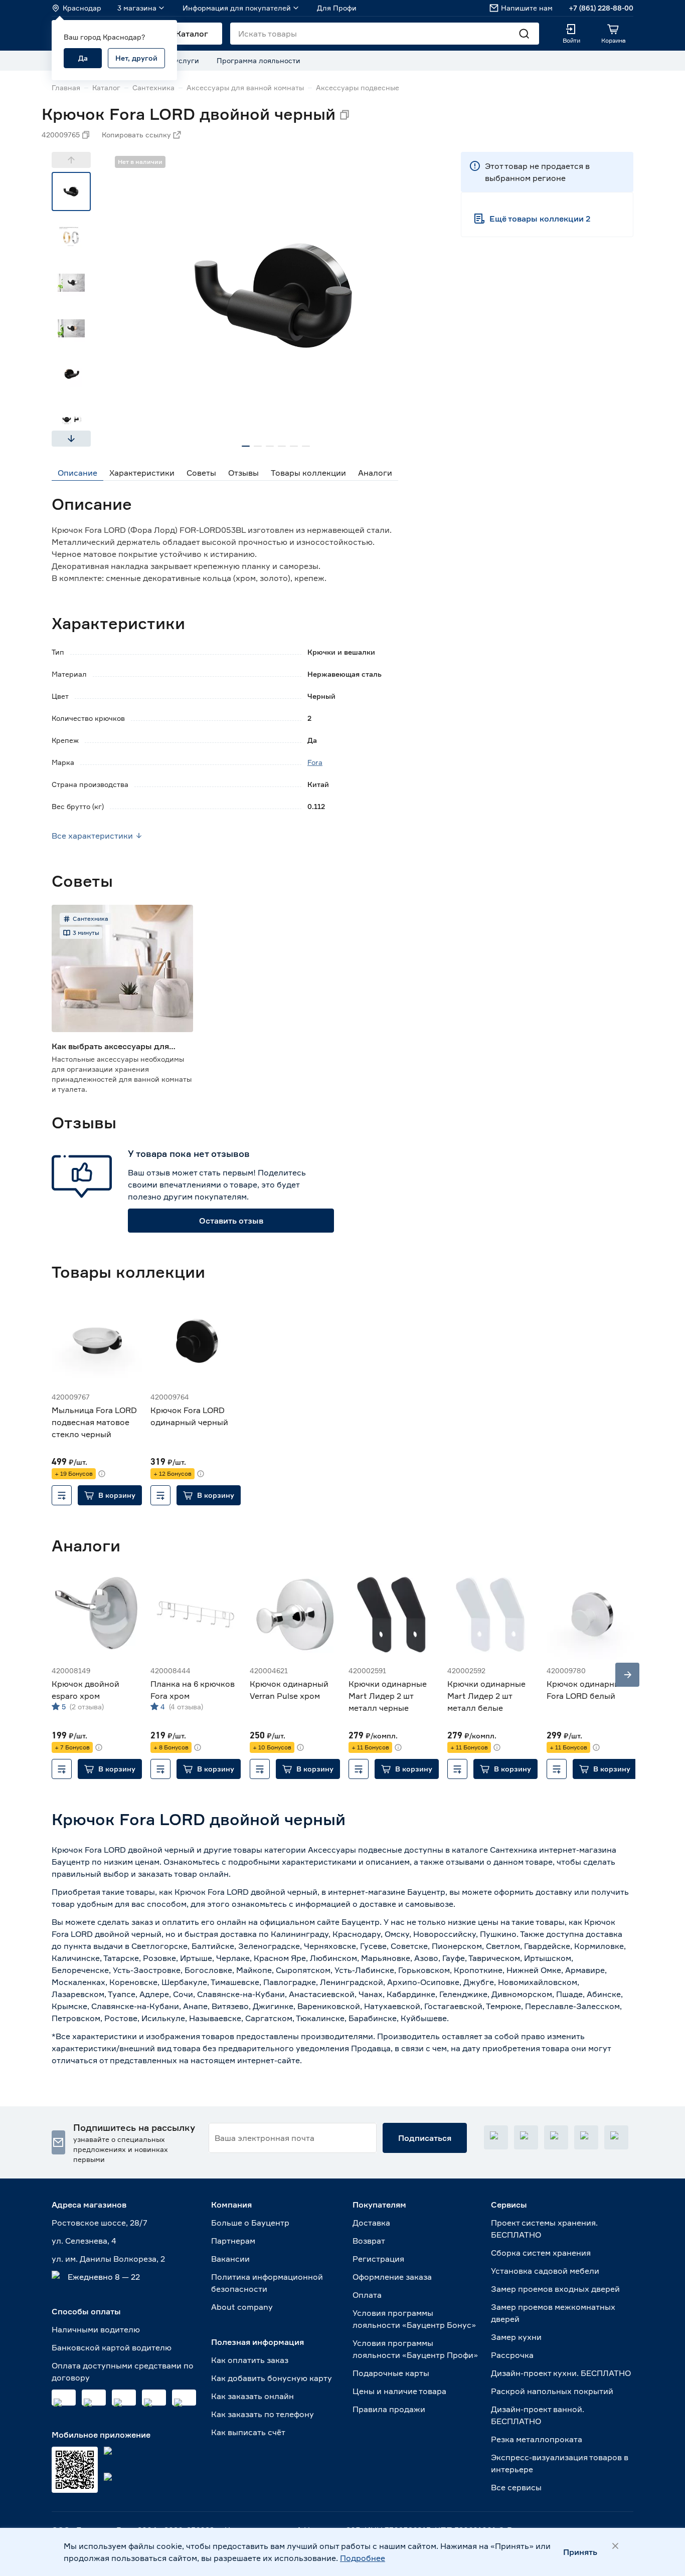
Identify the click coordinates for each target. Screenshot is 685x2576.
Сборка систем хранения (541, 2253)
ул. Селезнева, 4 (84, 2241)
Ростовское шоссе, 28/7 (100, 2223)
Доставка (371, 2223)
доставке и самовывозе (406, 1904)
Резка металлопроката (537, 2439)
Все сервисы (516, 2487)
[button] (110, 1495)
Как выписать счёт (248, 2432)
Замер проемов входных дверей (555, 2289)
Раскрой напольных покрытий (552, 2391)
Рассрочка (512, 2355)
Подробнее (363, 2558)
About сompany (242, 2307)
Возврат (369, 2241)
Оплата (367, 2295)
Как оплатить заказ (250, 2360)
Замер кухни (516, 2337)
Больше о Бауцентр (250, 2223)
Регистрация (378, 2259)
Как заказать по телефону (263, 2414)
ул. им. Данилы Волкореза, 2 (108, 2259)
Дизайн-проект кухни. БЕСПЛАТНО (561, 2373)
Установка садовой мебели (545, 2271)
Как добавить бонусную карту (272, 2378)
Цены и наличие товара (399, 2391)
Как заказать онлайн (252, 2396)
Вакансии (230, 2259)
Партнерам (233, 2241)
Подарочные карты (391, 2373)
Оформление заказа (392, 2277)
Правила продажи (389, 2409)
